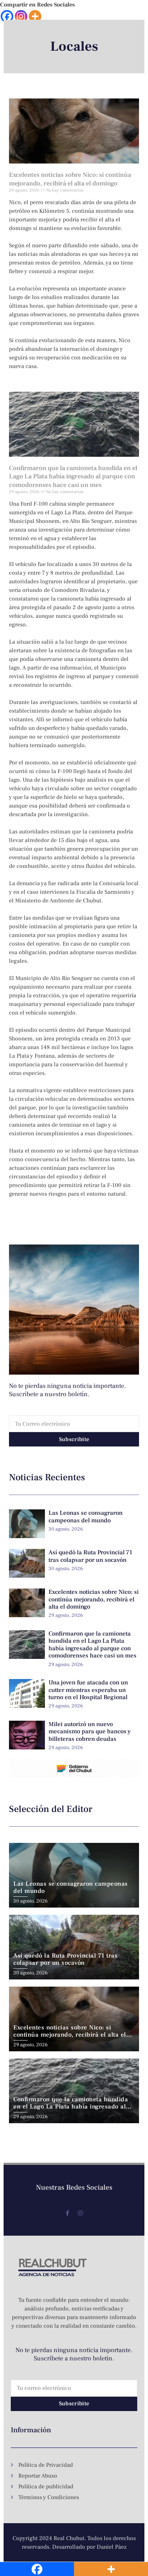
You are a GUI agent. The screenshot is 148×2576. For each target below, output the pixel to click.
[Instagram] (21, 16)
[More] (35, 16)
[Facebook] (7, 16)
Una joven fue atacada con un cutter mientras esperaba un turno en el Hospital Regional (88, 1690)
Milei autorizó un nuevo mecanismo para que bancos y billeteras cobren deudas (90, 1732)
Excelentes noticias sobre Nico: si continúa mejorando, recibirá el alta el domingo (70, 179)
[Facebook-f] (68, 2213)
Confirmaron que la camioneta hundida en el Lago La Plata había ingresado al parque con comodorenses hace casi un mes (73, 477)
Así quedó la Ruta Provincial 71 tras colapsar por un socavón (90, 1556)
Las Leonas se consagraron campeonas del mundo (85, 1517)
